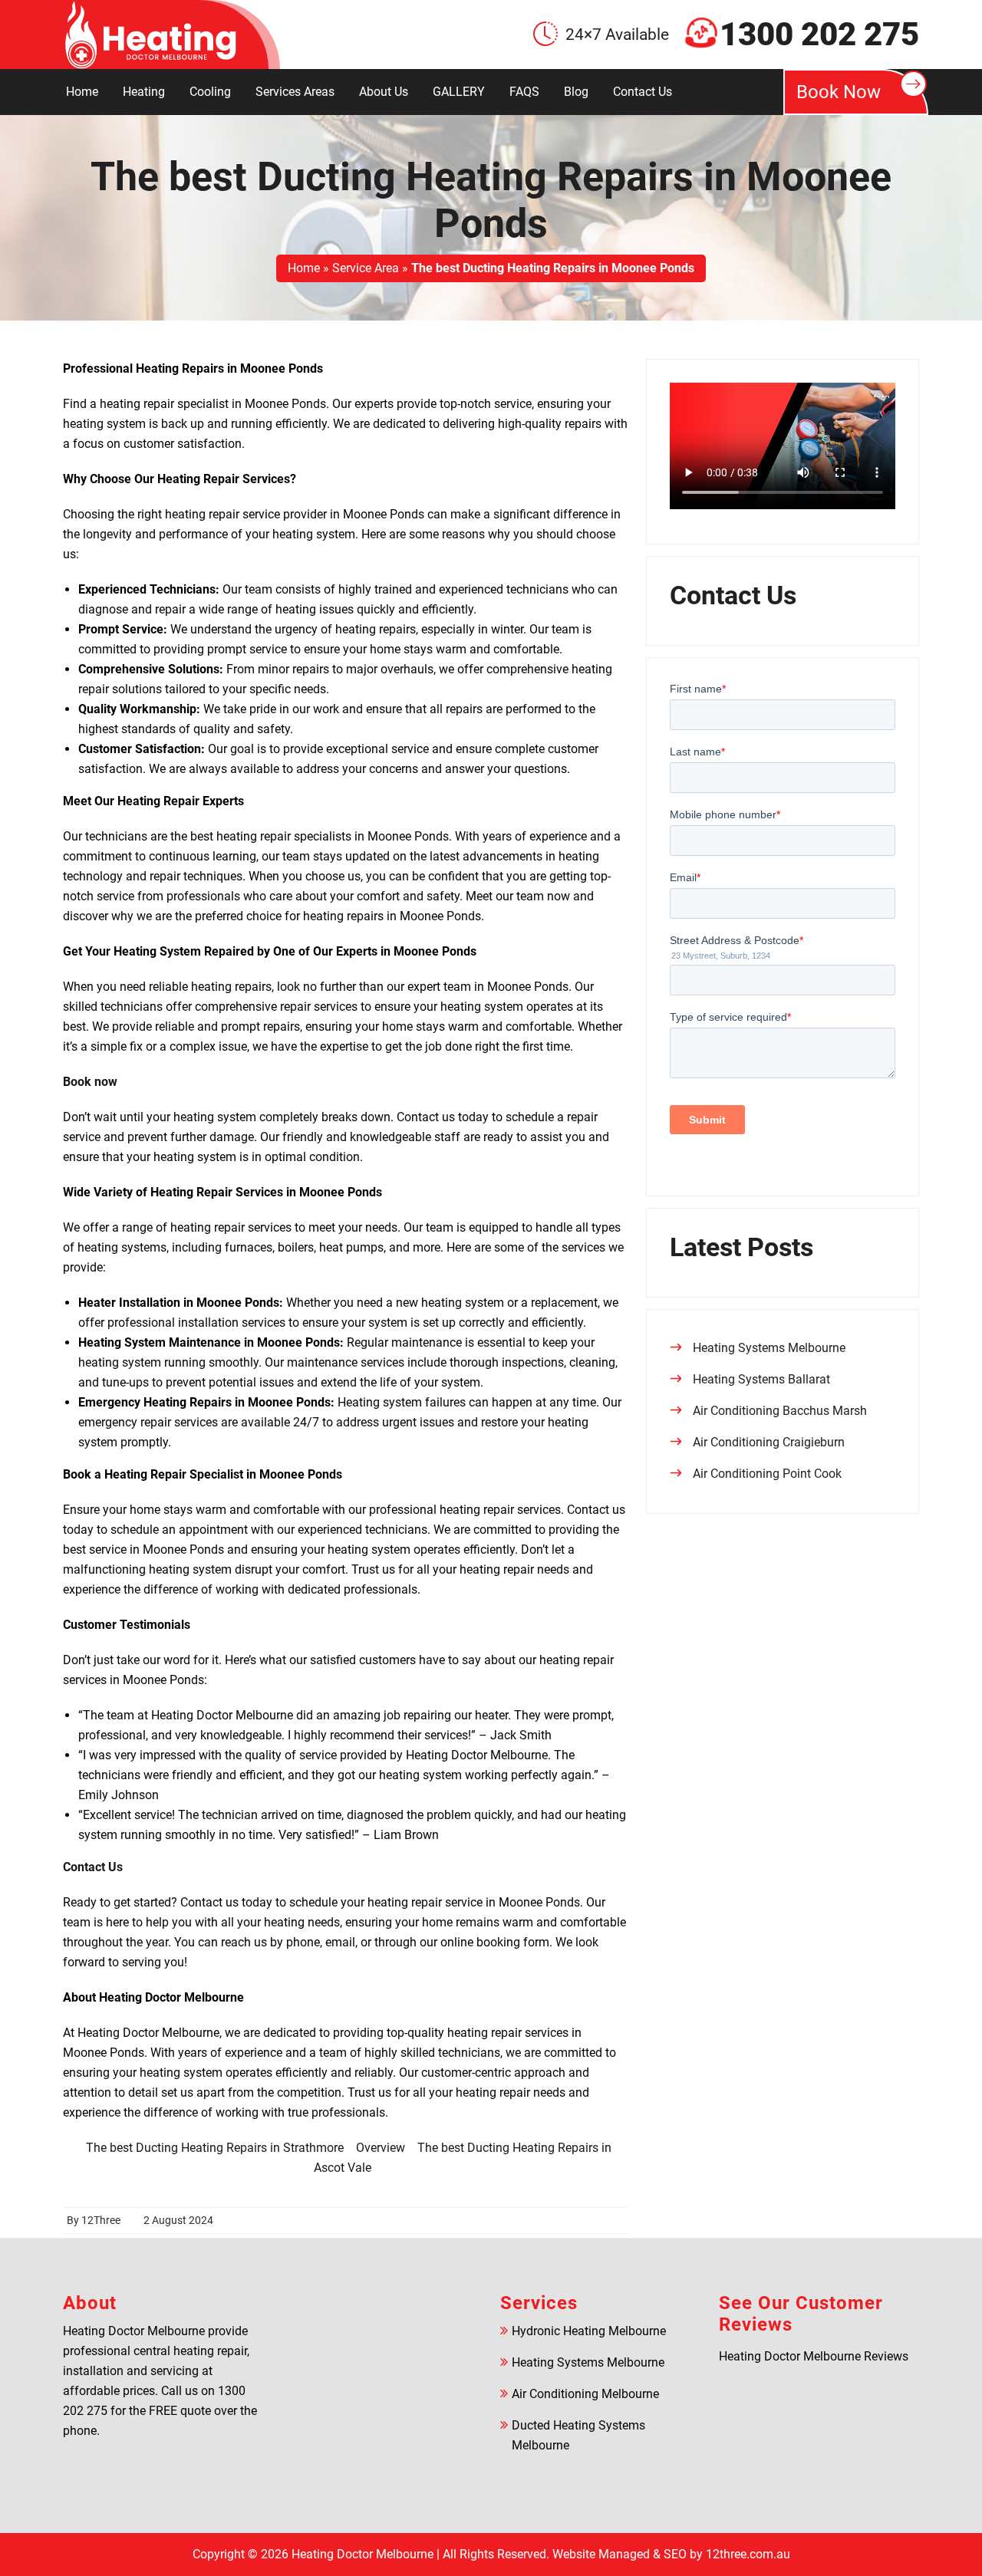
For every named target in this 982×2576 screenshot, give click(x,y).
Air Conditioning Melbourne (585, 2394)
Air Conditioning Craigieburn (769, 1442)
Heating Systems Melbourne (769, 1348)
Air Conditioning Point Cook (767, 1474)
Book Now (839, 92)
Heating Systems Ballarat (761, 1379)
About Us (384, 92)
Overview (381, 2148)
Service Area (366, 268)
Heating (144, 92)
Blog (576, 92)
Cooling (210, 92)
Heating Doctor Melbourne (362, 2554)
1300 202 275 (819, 35)
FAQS (524, 92)
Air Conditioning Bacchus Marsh (780, 1411)
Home (82, 92)
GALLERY (459, 92)
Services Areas (295, 92)
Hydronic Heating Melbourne (589, 2331)
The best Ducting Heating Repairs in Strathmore (215, 2148)
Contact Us (643, 92)
